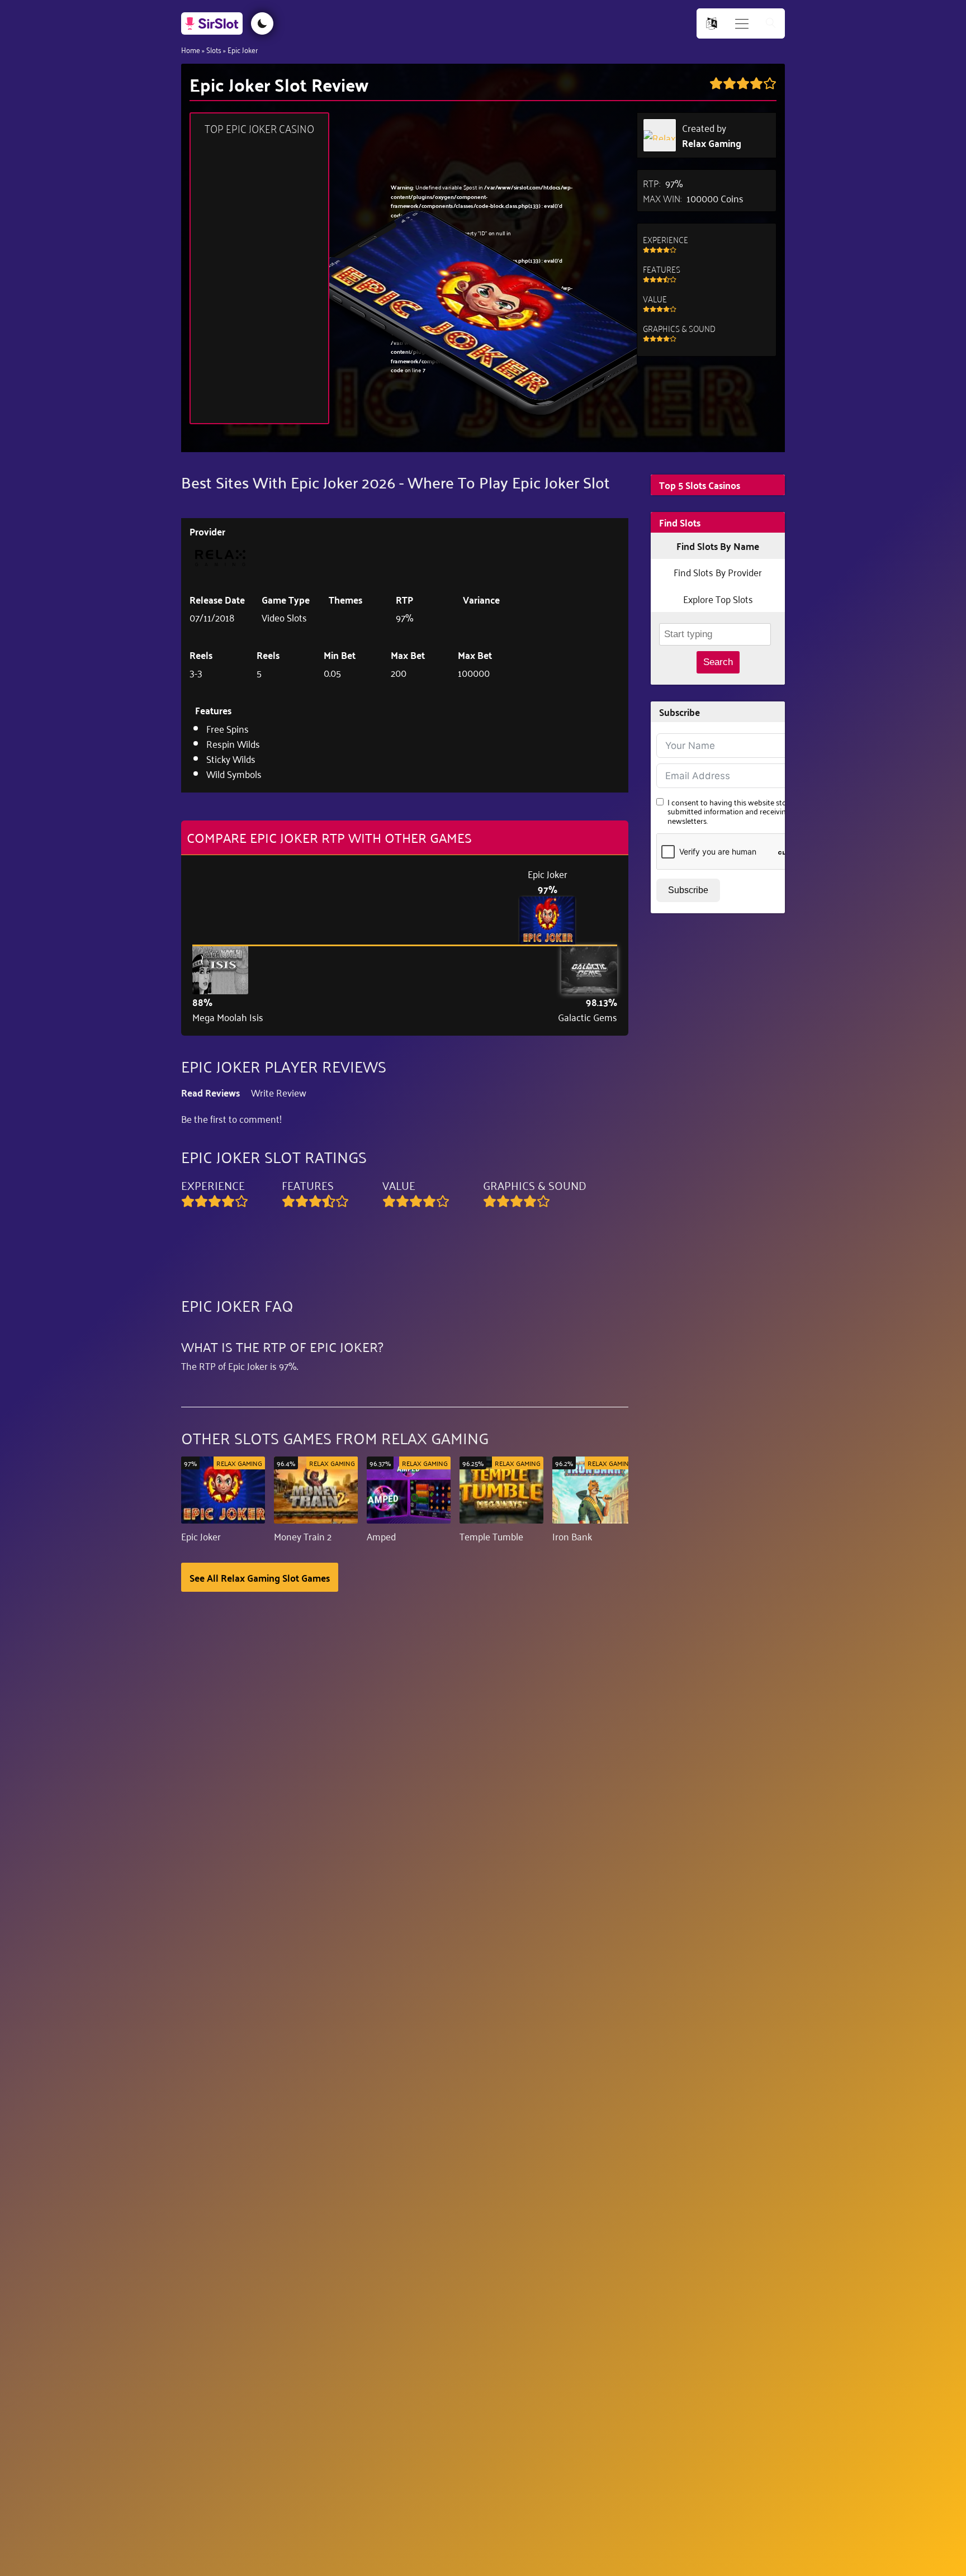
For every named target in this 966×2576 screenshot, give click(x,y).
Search (718, 662)
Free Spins (228, 728)
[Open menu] (742, 24)
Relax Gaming (712, 143)
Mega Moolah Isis (228, 1017)
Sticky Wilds (231, 758)
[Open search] (771, 24)
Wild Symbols (234, 774)
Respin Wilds (233, 743)
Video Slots (284, 617)
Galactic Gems (588, 1017)
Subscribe (688, 890)
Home (191, 49)
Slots (214, 49)
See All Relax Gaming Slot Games (260, 1577)
